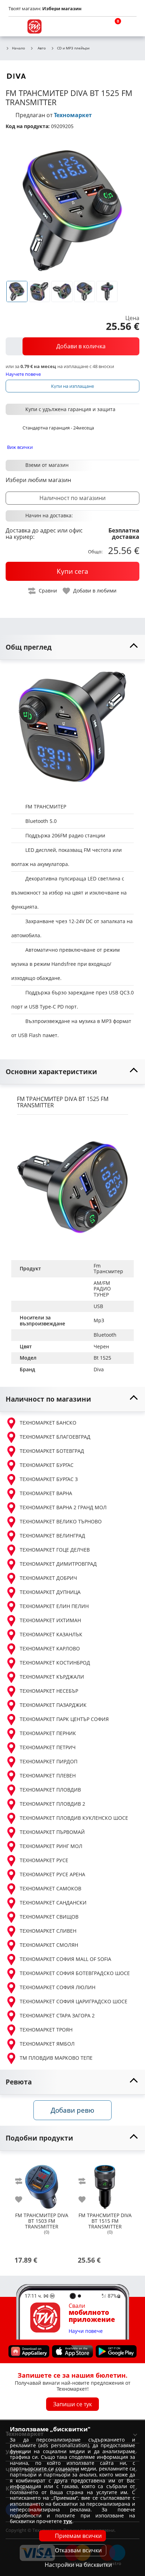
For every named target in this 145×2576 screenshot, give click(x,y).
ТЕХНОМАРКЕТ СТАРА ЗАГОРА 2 (57, 2015)
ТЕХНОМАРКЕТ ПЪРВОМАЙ (52, 1832)
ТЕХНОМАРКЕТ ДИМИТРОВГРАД (58, 1564)
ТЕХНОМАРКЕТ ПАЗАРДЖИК (53, 1705)
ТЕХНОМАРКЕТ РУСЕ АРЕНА (52, 1874)
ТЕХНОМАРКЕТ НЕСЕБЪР (49, 1691)
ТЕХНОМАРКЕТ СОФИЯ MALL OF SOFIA (65, 1959)
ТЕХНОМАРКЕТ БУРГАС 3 (49, 1479)
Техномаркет (73, 115)
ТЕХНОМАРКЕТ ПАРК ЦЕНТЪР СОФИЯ (64, 1719)
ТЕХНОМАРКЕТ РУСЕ (44, 1860)
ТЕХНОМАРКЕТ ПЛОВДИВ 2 (52, 1804)
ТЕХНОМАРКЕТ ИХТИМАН (50, 1620)
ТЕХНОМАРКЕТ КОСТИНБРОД (55, 1663)
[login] (130, 26)
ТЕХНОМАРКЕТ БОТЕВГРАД (52, 1451)
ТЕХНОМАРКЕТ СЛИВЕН (48, 1931)
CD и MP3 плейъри (73, 48)
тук (68, 2521)
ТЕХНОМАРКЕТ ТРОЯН (46, 2030)
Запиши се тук (72, 2404)
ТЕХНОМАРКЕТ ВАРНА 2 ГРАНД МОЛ (63, 1507)
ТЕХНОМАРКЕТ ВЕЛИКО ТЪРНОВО (61, 1521)
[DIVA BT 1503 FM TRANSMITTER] (42, 2184)
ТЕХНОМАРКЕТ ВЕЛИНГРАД (52, 1536)
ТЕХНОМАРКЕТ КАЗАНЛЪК (51, 1634)
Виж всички (20, 447)
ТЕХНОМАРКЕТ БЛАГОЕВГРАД (55, 1437)
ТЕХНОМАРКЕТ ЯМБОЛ (47, 2044)
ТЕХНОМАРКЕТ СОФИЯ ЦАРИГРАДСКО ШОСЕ (74, 2001)
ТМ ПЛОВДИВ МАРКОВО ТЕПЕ (56, 2058)
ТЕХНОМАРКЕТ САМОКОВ (51, 1888)
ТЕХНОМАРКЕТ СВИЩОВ (49, 1917)
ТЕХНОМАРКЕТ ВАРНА (46, 1493)
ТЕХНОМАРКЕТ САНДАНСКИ (53, 1903)
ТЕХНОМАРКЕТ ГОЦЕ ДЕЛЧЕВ (55, 1550)
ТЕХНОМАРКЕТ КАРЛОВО (50, 1648)
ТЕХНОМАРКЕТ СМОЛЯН (49, 1945)
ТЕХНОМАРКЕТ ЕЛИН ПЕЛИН (54, 1606)
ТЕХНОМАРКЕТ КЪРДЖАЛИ (52, 1677)
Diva (99, 1369)
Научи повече (86, 2331)
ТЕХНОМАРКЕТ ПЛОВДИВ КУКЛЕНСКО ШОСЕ (74, 1818)
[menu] (15, 26)
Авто (42, 48)
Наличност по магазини (72, 498)
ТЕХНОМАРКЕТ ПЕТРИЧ (48, 1747)
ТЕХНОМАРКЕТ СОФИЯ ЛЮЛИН (58, 1987)
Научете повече (23, 374)
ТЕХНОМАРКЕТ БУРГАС (47, 1465)
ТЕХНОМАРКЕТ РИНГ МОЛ (51, 1846)
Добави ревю (72, 2110)
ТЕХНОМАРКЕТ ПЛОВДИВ (50, 1790)
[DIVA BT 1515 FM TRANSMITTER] (105, 2184)
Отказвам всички (78, 2550)
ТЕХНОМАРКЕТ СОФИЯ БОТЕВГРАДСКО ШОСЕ (75, 1973)
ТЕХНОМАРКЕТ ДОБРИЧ (48, 1578)
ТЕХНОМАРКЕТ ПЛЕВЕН (48, 1775)
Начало (18, 48)
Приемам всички (78, 2536)
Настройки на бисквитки (78, 2565)
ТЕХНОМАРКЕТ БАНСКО (48, 1423)
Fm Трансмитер (108, 1269)
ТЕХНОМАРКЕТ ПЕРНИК (48, 1733)
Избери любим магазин (38, 480)
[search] (96, 26)
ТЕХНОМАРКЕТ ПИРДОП (49, 1761)
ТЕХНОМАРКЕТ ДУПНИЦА (50, 1592)
